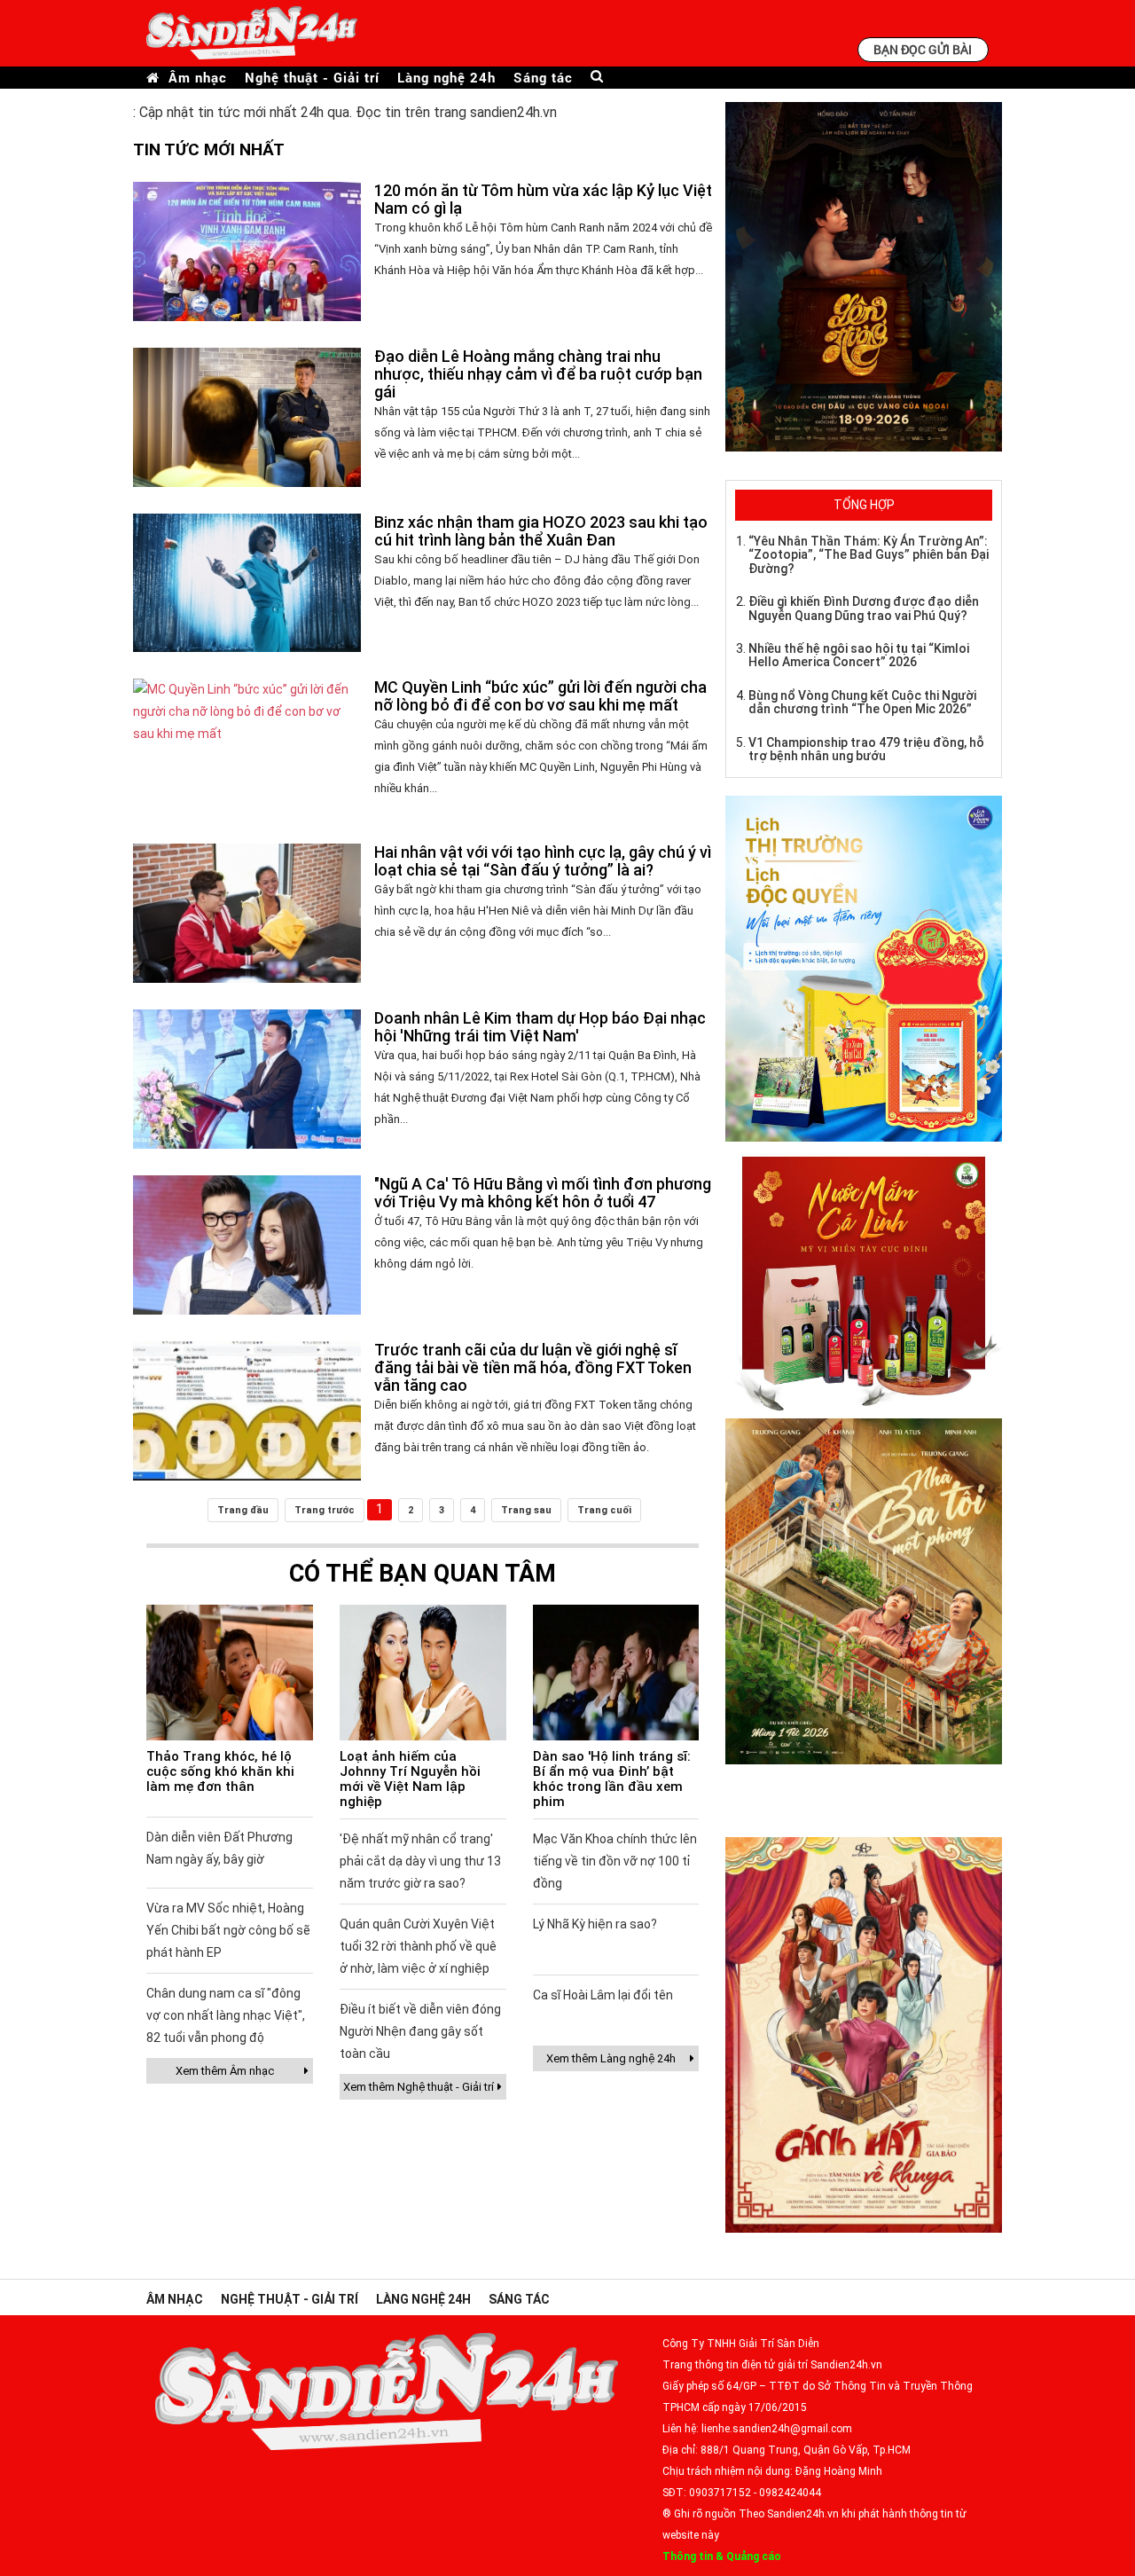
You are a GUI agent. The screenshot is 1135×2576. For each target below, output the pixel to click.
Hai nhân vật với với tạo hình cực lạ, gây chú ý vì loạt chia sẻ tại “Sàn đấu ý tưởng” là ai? (543, 861)
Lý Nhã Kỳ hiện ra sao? (595, 1924)
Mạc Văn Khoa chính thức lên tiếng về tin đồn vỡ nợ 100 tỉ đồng (615, 1861)
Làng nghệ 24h (446, 78)
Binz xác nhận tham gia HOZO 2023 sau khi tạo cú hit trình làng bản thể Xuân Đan (541, 531)
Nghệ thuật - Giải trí (312, 78)
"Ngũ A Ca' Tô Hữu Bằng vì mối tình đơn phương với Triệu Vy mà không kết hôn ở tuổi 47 (543, 1193)
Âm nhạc (198, 78)
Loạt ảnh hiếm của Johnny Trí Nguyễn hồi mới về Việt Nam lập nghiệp (410, 1779)
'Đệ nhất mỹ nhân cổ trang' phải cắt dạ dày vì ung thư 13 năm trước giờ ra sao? (420, 1861)
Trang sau (526, 1510)
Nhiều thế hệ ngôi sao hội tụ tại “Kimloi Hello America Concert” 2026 (859, 655)
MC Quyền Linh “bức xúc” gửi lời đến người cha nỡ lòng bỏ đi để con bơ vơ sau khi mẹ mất (540, 696)
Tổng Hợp (864, 505)
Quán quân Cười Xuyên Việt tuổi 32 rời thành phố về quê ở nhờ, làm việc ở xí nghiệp (418, 1946)
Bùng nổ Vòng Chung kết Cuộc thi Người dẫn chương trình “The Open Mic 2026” (862, 702)
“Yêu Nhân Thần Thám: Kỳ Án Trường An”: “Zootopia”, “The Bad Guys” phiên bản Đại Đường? (869, 555)
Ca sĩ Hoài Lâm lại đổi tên (603, 1995)
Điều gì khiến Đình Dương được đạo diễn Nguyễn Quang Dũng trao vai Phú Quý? (864, 608)
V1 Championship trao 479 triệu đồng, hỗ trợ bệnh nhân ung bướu (866, 749)
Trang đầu (243, 1510)
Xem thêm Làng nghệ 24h (611, 2058)
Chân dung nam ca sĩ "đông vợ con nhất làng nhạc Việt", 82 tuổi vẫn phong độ (226, 2015)
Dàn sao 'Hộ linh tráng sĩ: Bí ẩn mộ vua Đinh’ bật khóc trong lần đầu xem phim (612, 1779)
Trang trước (325, 1510)
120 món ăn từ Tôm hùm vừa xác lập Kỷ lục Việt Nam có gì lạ (543, 199)
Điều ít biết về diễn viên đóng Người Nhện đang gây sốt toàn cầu (420, 2031)
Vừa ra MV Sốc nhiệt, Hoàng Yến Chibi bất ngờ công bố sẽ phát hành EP (228, 1930)
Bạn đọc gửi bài (923, 49)
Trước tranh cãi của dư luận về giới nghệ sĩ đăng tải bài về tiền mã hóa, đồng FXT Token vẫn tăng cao (533, 1367)
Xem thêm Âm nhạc (225, 2071)
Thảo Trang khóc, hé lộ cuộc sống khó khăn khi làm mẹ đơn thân (220, 1771)
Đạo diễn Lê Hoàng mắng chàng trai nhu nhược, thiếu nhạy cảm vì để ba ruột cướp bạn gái (538, 374)
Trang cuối (604, 1510)
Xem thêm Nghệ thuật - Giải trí (419, 2087)
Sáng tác (543, 78)
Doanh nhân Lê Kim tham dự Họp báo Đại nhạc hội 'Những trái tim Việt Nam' (540, 1027)
